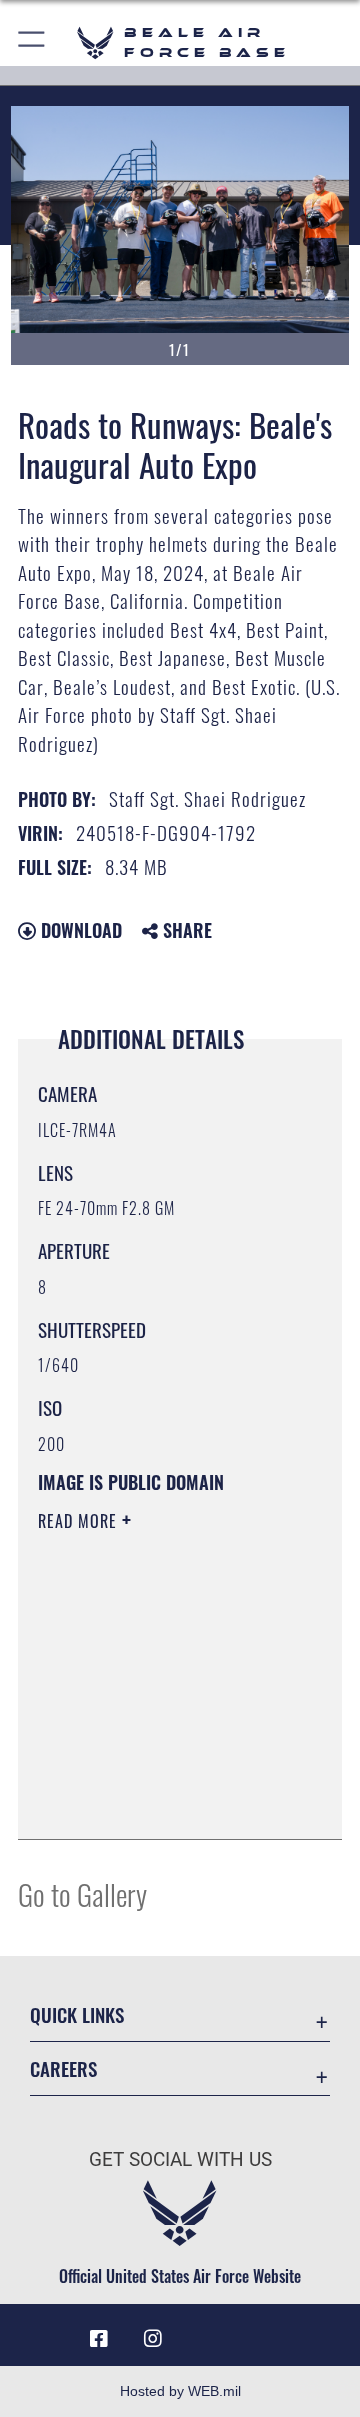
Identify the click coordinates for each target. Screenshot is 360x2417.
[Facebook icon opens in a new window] (99, 2339)
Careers (63, 2068)
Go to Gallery (82, 1893)
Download (79, 930)
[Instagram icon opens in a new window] (153, 2339)
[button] (32, 42)
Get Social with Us (180, 2159)
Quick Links (77, 2014)
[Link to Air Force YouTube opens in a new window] (207, 2331)
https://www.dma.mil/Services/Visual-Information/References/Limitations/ (159, 1802)
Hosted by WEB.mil (180, 2391)
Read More (80, 1521)
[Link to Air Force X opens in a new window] (261, 2331)
